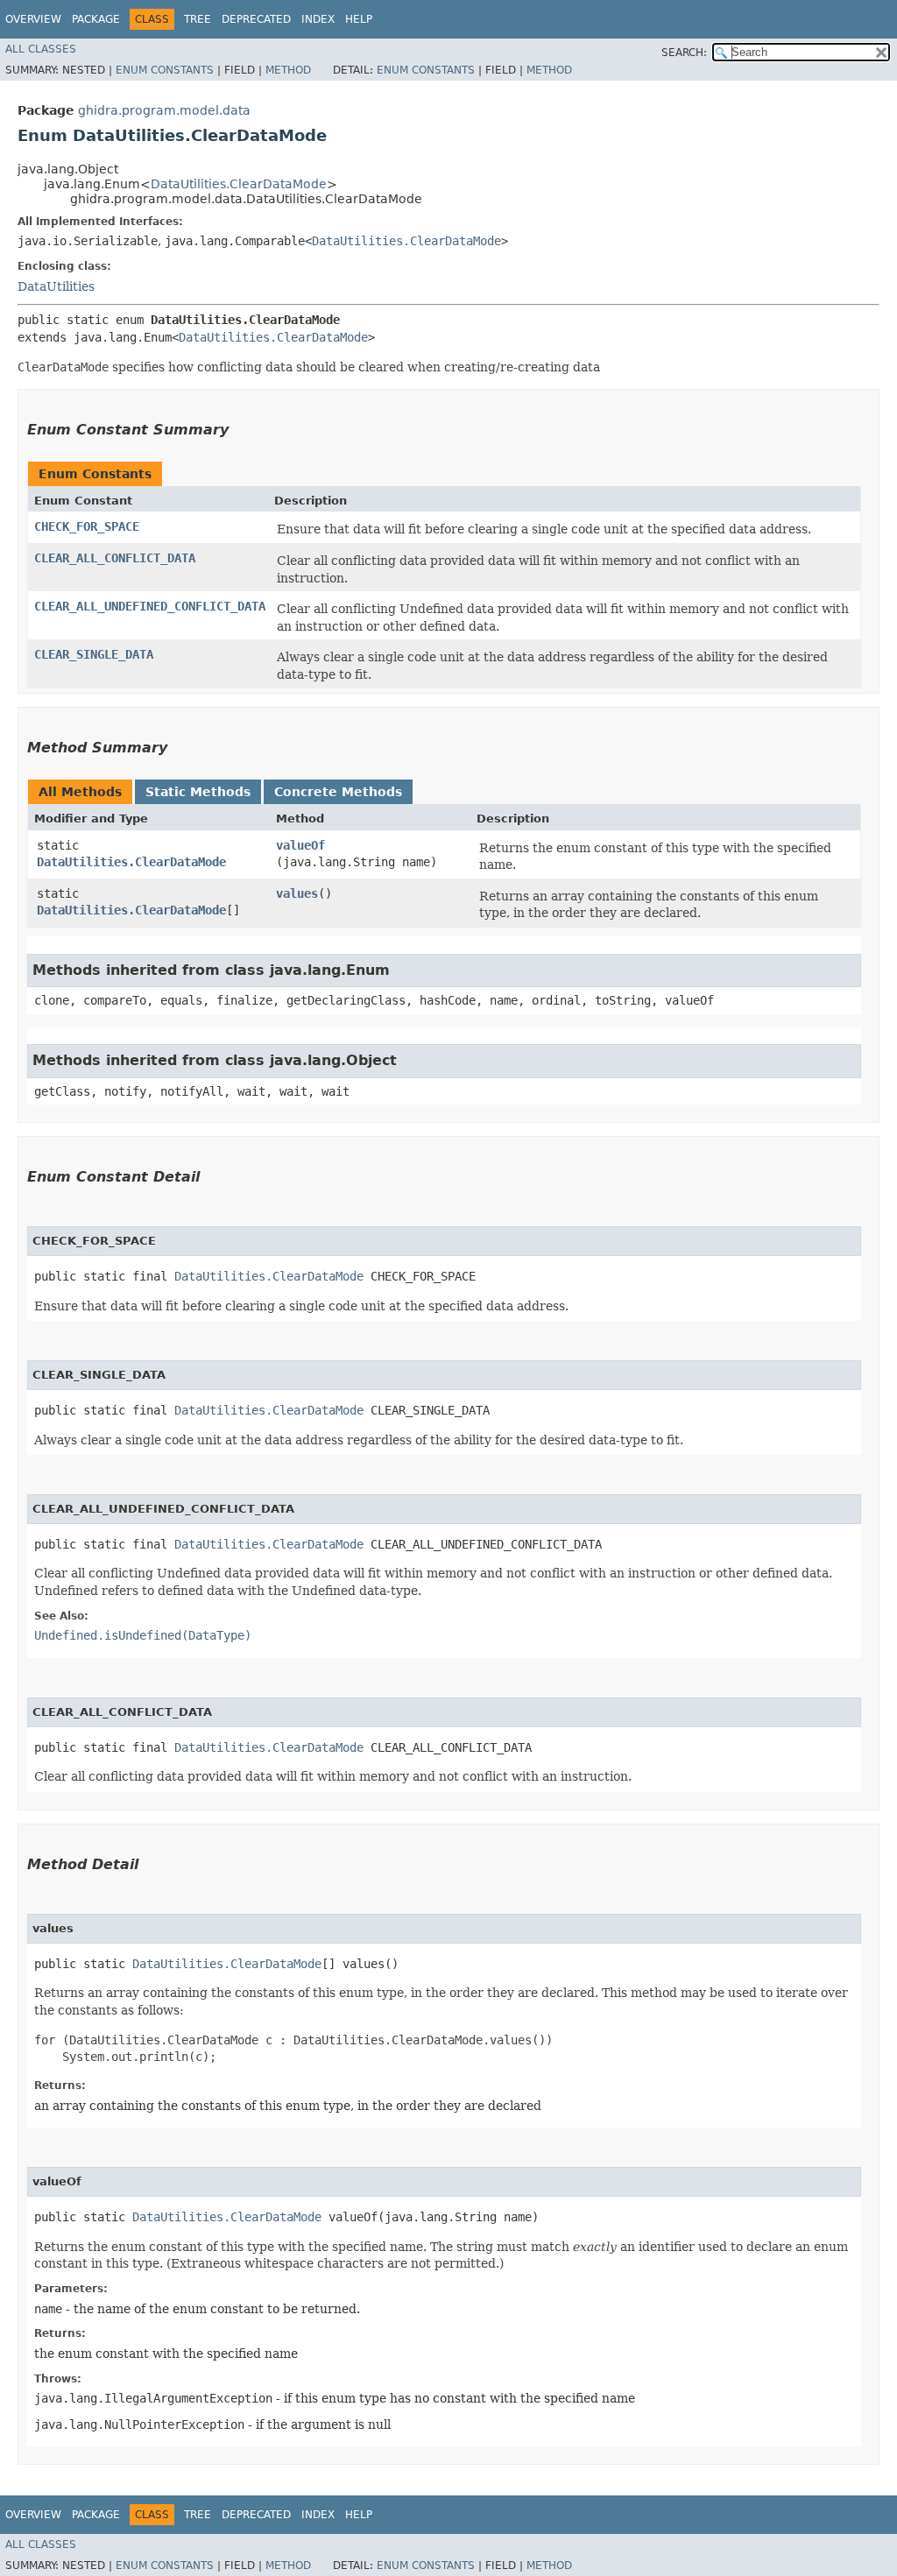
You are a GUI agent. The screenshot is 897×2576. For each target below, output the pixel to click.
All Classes (41, 49)
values (297, 893)
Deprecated (256, 19)
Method (288, 70)
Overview (33, 19)
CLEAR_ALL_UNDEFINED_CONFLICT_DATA (150, 606)
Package (96, 19)
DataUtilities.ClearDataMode (239, 184)
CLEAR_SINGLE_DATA (94, 654)
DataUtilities (56, 286)
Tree (198, 19)
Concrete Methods (338, 792)
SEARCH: (684, 53)
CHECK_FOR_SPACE (87, 526)
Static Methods (198, 792)
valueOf (300, 845)
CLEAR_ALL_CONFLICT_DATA (115, 558)
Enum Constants (165, 70)
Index (318, 19)
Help (359, 19)
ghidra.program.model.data (164, 110)
